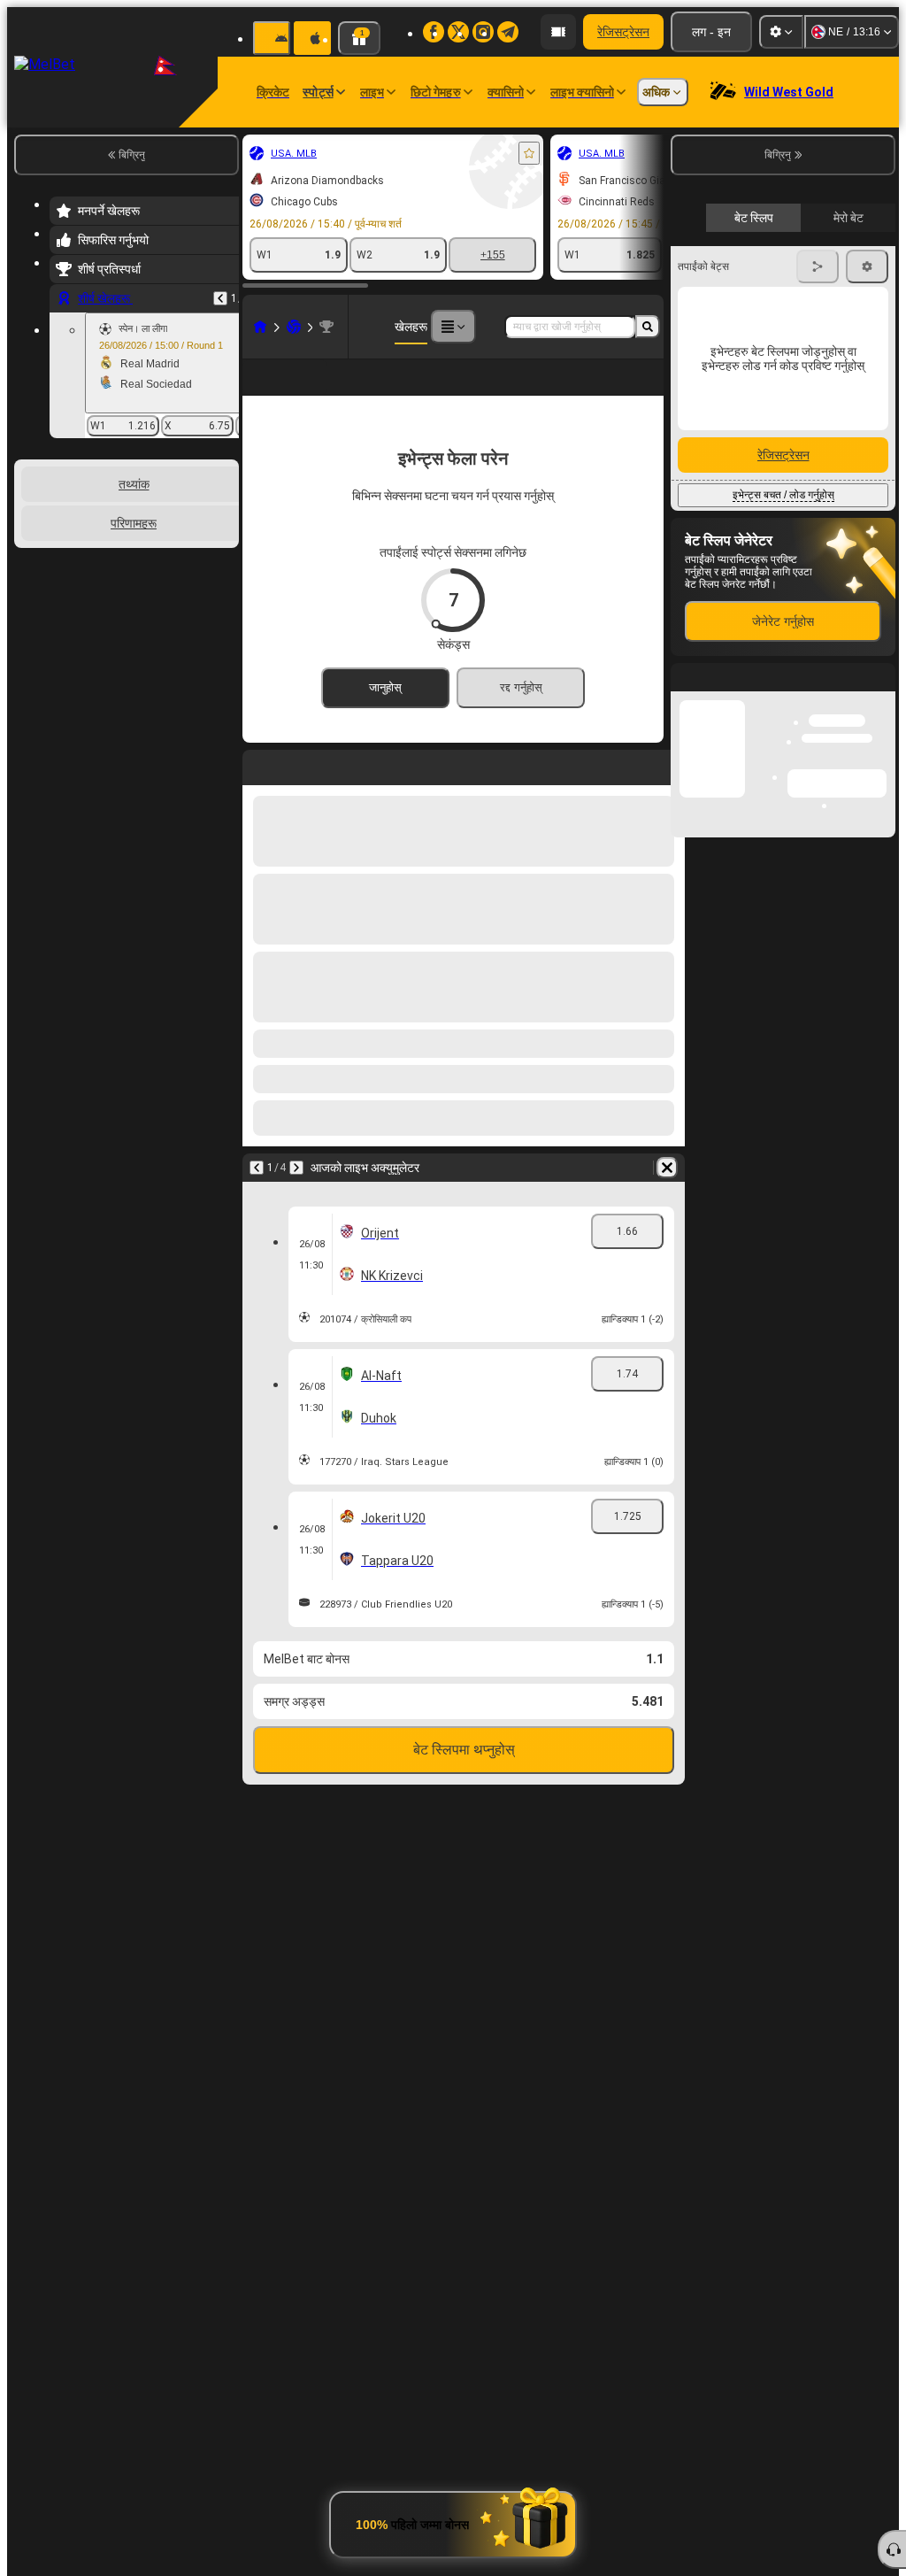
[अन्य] (453, 327)
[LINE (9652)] (260, 327)
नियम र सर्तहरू (806, 409)
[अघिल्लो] (220, 298)
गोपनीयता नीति (859, 409)
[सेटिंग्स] (781, 32)
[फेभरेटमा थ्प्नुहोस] (529, 153)
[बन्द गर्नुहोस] (881, 1162)
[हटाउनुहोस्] (667, 1196)
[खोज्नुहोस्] (648, 327)
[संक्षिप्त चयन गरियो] (202, 551)
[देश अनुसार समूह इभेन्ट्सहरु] (224, 551)
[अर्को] (296, 1196)
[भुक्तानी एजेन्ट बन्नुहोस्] (558, 32)
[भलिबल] (294, 327)
